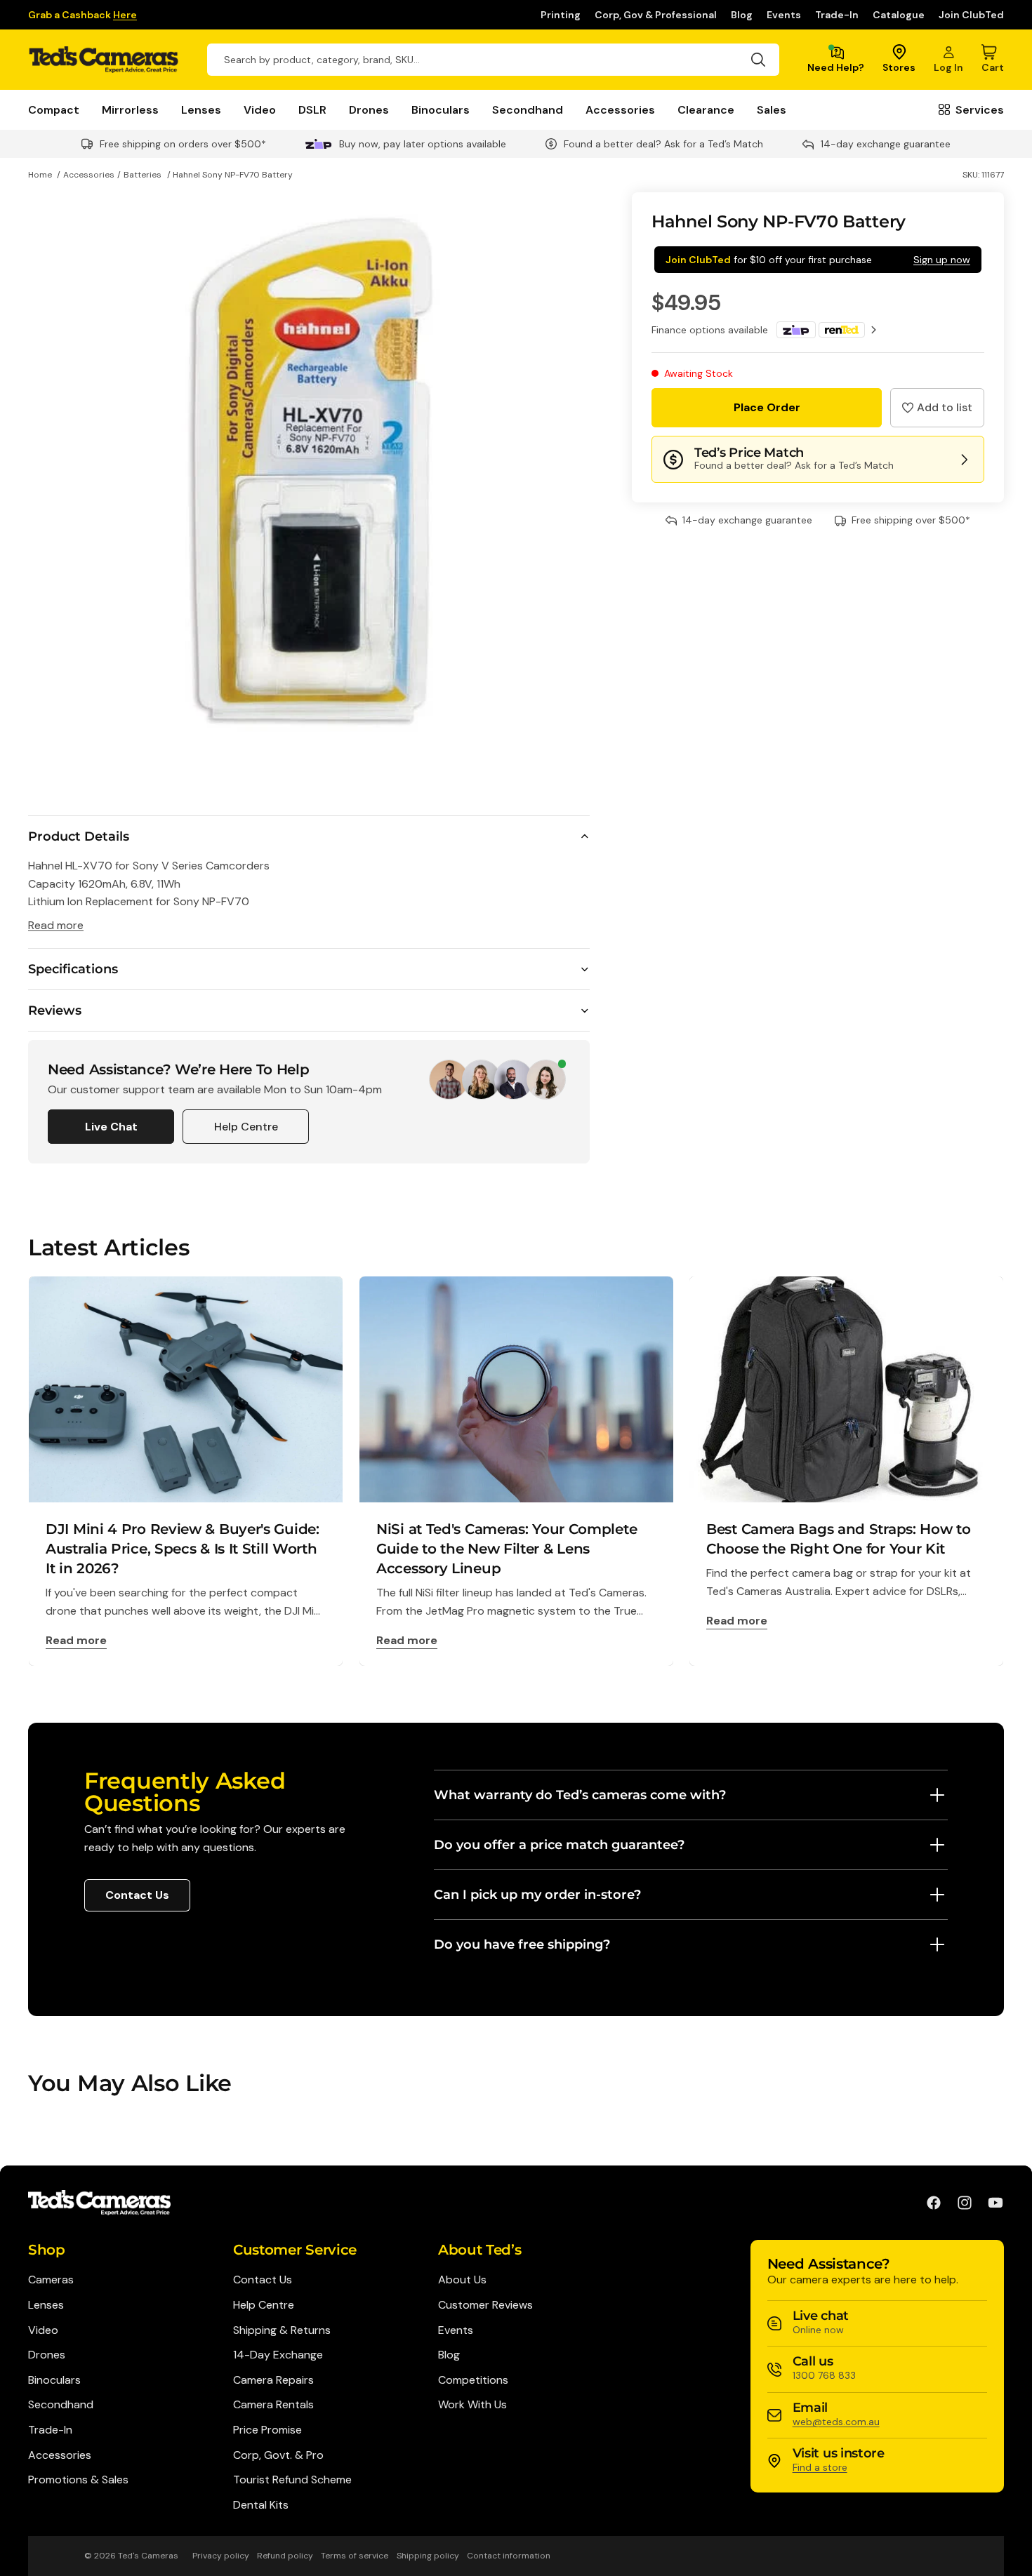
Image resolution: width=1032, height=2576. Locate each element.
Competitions (473, 2380)
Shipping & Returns (282, 2330)
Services (980, 110)
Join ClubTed (971, 15)
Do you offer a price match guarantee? (559, 1845)
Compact (54, 110)
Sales (772, 110)
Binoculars (441, 110)
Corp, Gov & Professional (656, 15)
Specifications (73, 969)
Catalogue (899, 15)
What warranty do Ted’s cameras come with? (580, 1795)
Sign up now (942, 260)
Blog (742, 15)
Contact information (509, 2556)
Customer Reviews (485, 2305)
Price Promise (267, 2430)
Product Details (79, 836)
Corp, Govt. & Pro (278, 2455)
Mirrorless (130, 110)
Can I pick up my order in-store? (537, 1895)
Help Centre (246, 1127)
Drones (369, 110)
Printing (561, 15)
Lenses (201, 110)
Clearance (706, 110)
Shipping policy (428, 2556)
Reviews (55, 1010)
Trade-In (837, 15)
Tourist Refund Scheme (292, 2480)
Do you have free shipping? (522, 1944)
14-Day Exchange (278, 2355)
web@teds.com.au (836, 2422)
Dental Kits (261, 2505)
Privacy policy (221, 2556)
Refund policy (285, 2556)
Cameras (51, 2280)
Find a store (820, 2467)
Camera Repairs (273, 2380)
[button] (937, 408)
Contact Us (137, 1895)
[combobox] (493, 60)
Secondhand (528, 110)
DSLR (312, 110)
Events (784, 15)
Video (260, 110)
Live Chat (111, 1127)
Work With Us (472, 2404)
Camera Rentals (273, 2404)
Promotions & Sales (78, 2480)
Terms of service (355, 2556)
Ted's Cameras (148, 2556)
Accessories (620, 110)
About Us (462, 2280)
